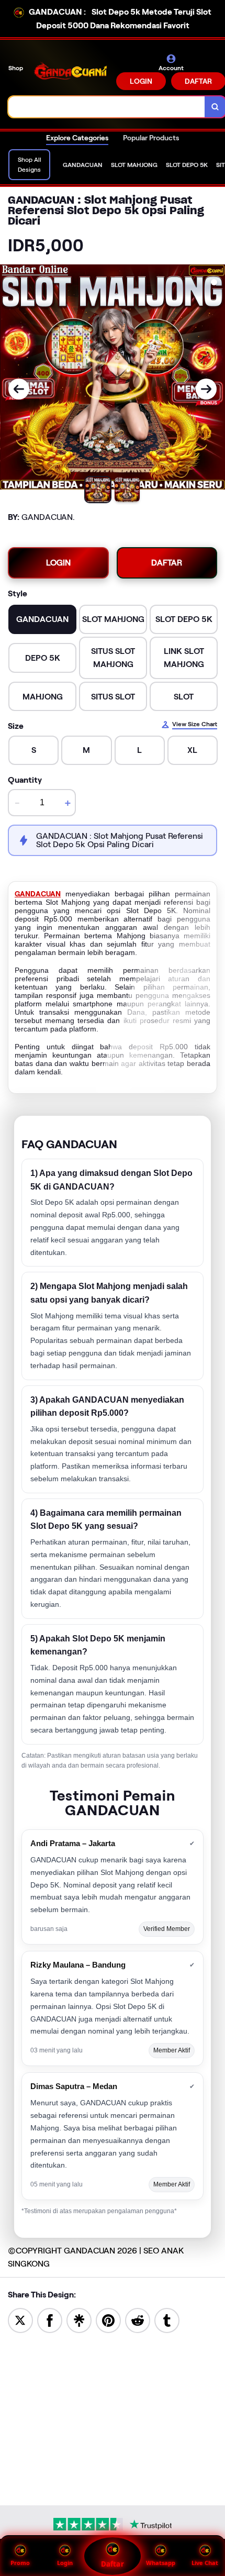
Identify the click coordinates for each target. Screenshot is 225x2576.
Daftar (112, 2564)
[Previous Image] (19, 389)
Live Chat (205, 2563)
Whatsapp (161, 2563)
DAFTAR (167, 563)
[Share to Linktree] (79, 2320)
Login (65, 2563)
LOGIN (141, 81)
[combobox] (107, 107)
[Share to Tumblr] (167, 2320)
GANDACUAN (38, 894)
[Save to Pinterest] (108, 2320)
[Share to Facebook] (50, 2320)
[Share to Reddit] (138, 2320)
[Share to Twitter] (20, 2320)
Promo (20, 2563)
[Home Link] (71, 72)
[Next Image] (206, 389)
